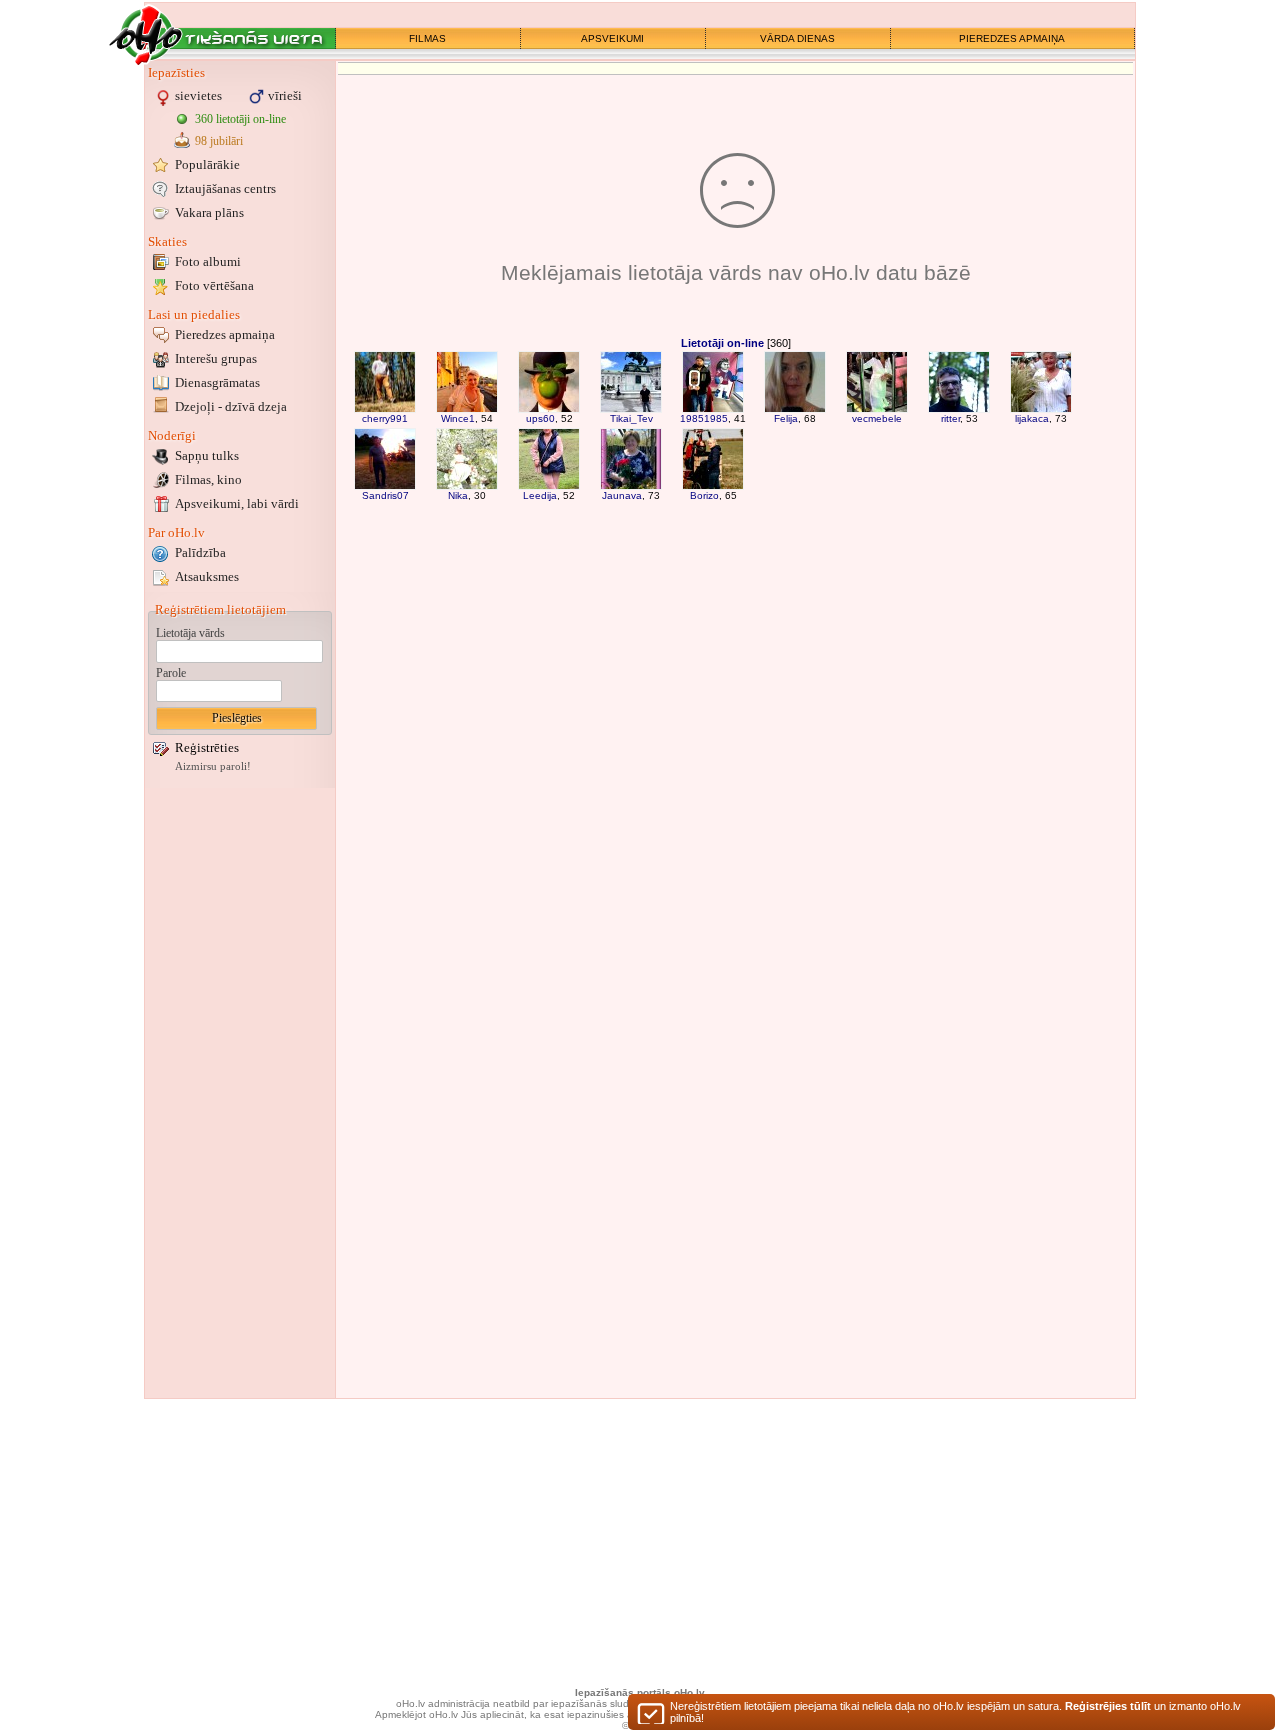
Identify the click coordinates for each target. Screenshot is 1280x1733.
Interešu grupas (216, 358)
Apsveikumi (237, 503)
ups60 (540, 418)
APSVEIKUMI (612, 38)
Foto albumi (208, 261)
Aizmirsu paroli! (213, 766)
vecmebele (877, 418)
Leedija (540, 495)
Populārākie (207, 164)
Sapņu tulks (207, 455)
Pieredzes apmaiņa (225, 334)
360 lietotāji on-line (240, 119)
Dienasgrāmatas (217, 382)
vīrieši (285, 95)
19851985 (704, 418)
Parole (171, 673)
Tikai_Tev (631, 418)
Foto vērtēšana (214, 285)
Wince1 (458, 418)
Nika (458, 495)
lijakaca (1032, 418)
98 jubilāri (219, 141)
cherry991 (385, 418)
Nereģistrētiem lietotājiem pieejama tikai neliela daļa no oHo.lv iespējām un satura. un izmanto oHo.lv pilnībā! (955, 1712)
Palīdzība (200, 552)
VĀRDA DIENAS (797, 38)
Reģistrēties (207, 747)
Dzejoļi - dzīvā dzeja (231, 406)
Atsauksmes (207, 576)
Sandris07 (385, 495)
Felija (786, 418)
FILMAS (427, 38)
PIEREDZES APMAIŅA (1012, 38)
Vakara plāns (209, 212)
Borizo (704, 495)
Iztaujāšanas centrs (225, 188)
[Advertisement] (240, 1093)
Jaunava (622, 495)
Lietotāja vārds (190, 633)
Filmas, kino (208, 479)
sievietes (198, 95)
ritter (950, 418)
